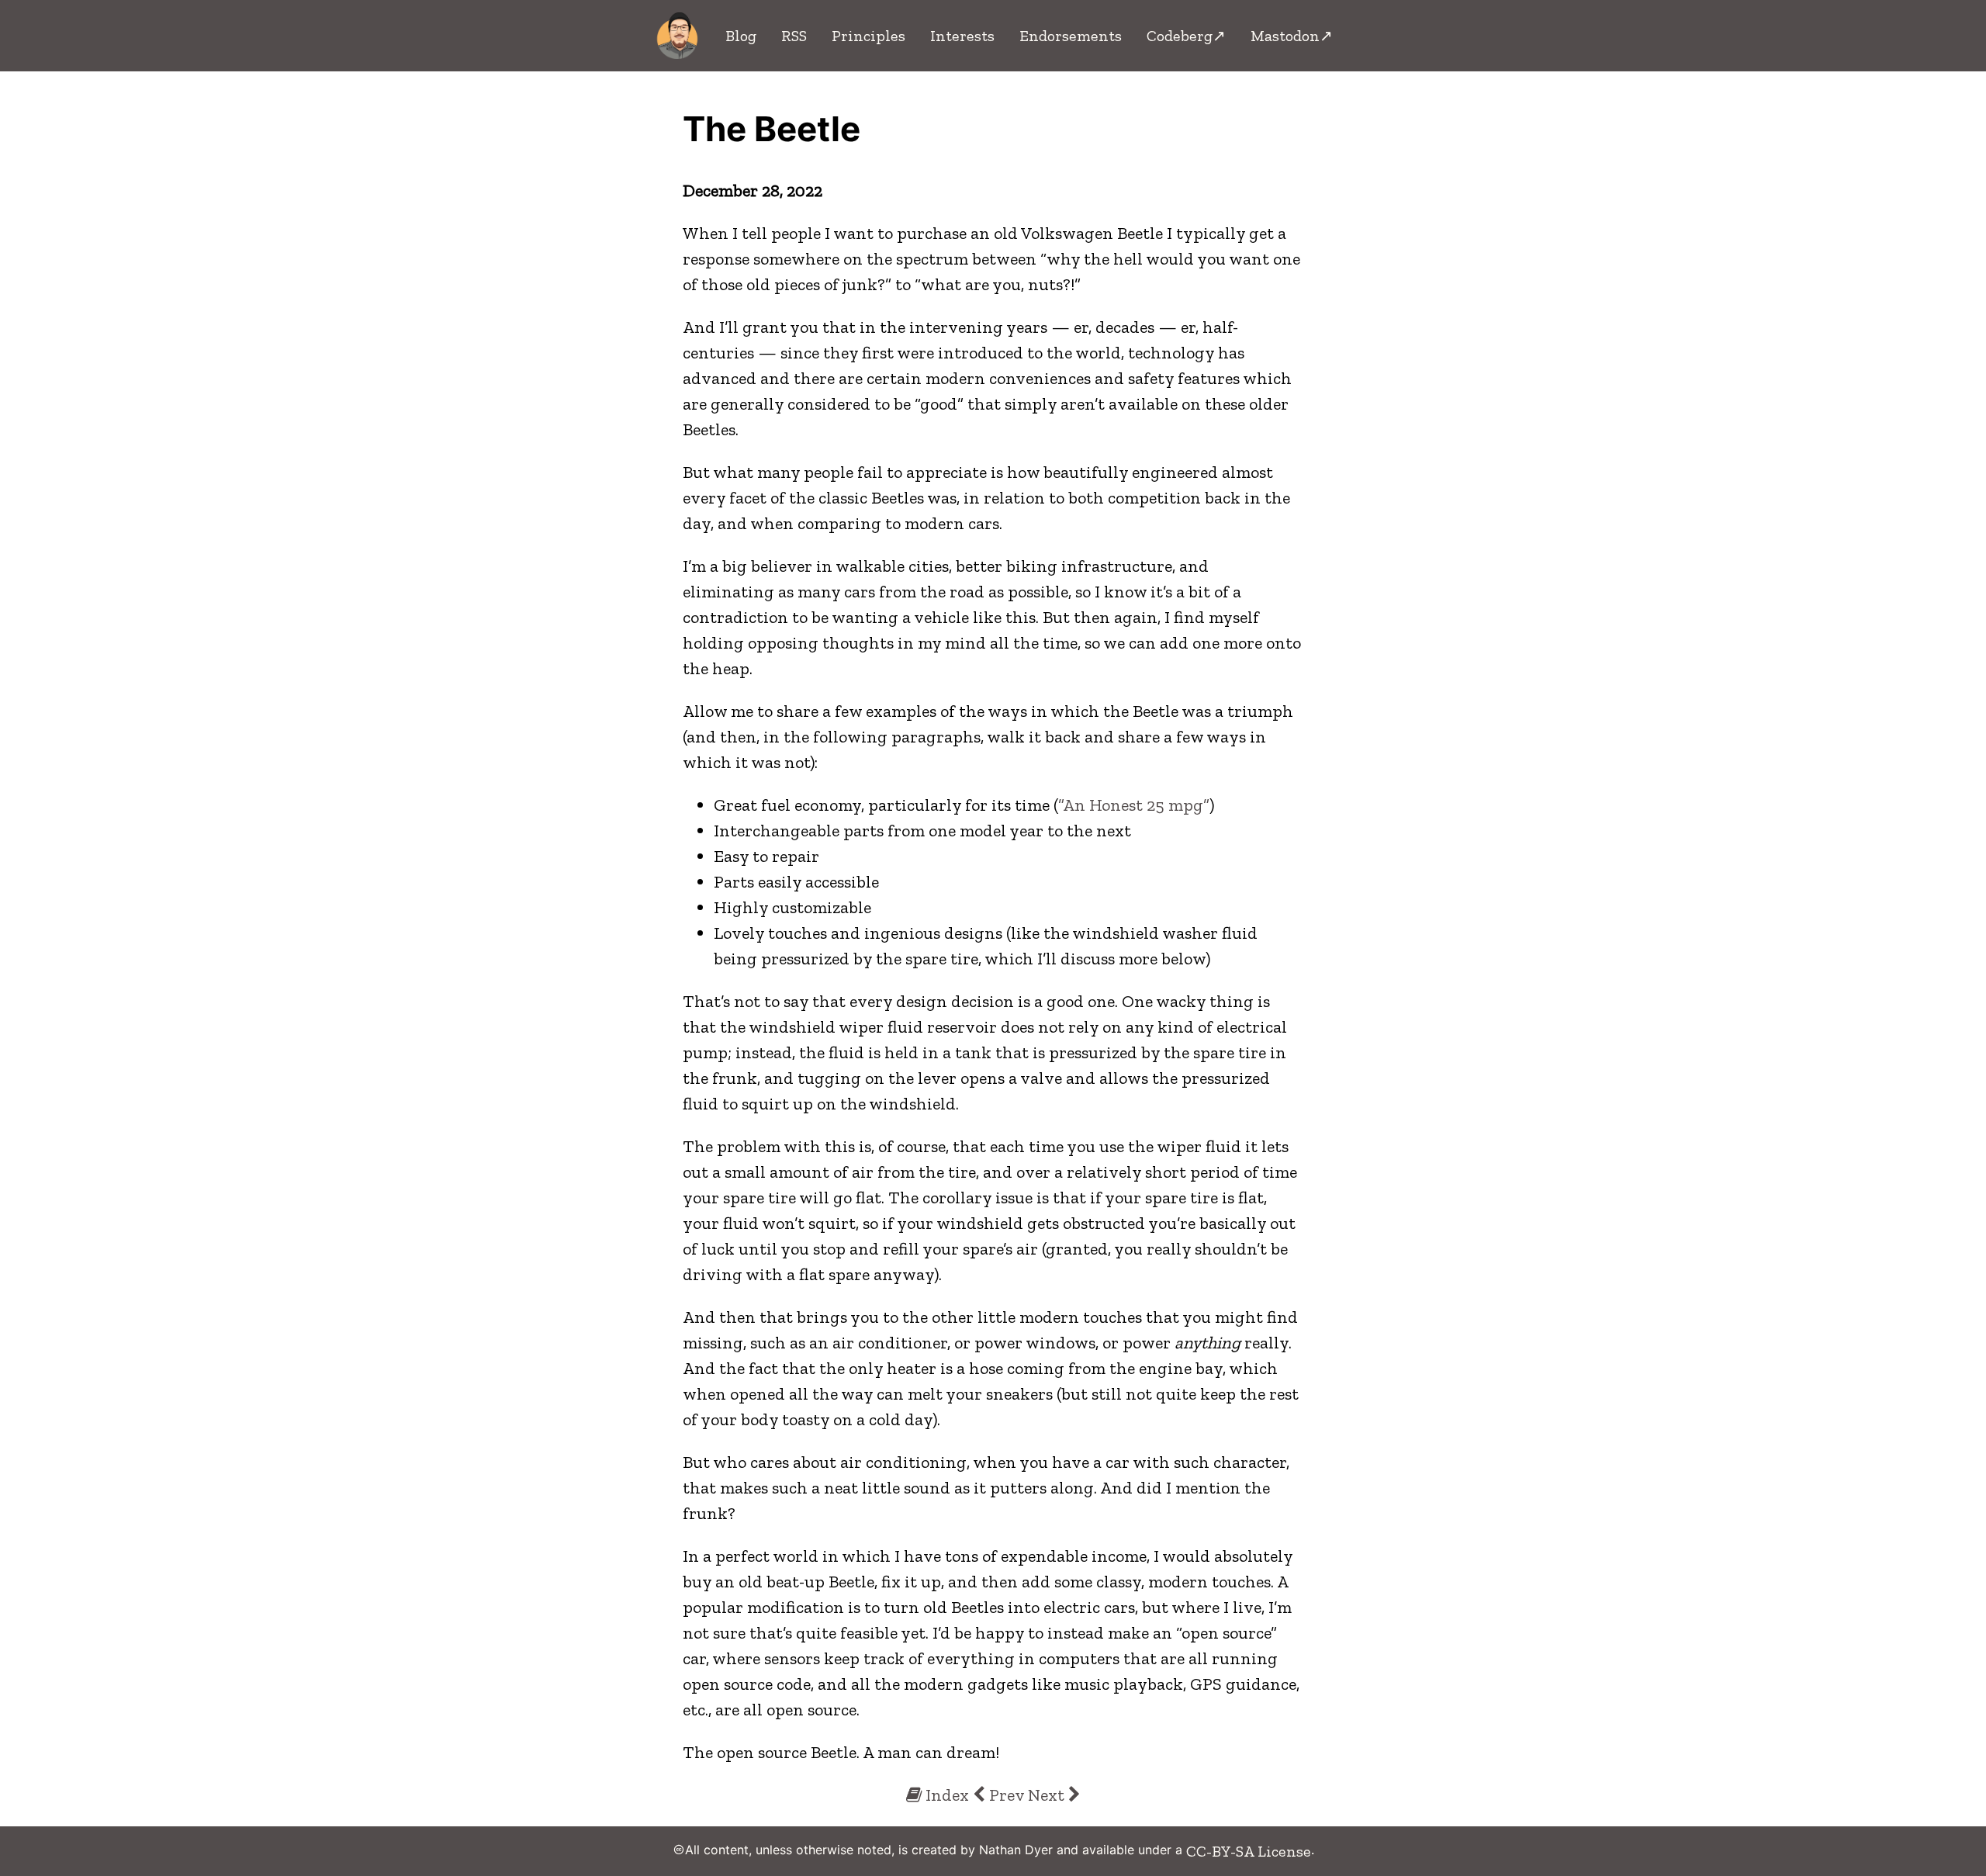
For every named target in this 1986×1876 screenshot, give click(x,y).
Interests (962, 36)
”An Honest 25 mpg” (1134, 805)
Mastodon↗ (1292, 36)
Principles (868, 36)
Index (945, 1795)
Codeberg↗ (1186, 36)
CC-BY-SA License (1249, 1851)
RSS (794, 36)
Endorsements (1071, 36)
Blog (741, 36)
